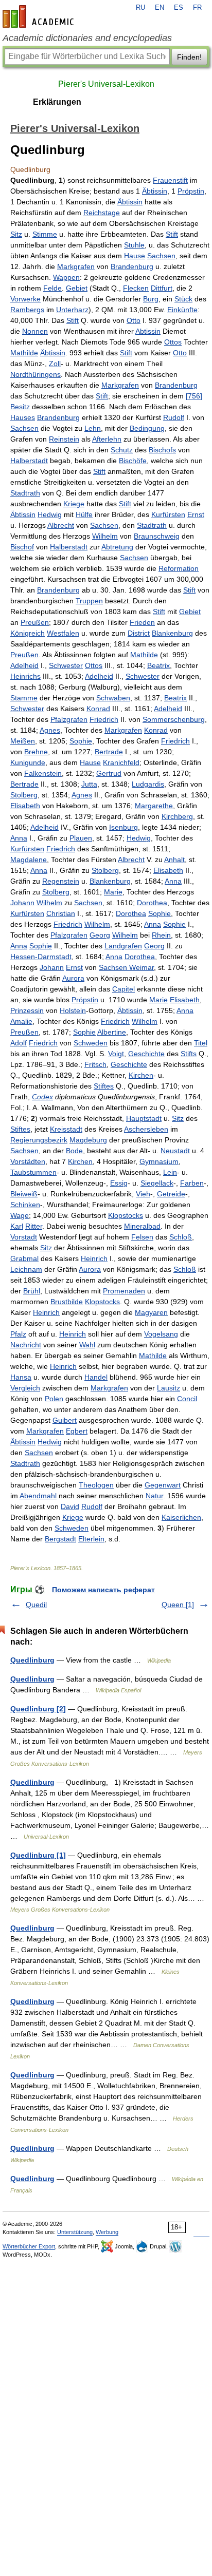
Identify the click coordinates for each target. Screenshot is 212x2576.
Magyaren (151, 1312)
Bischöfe (133, 461)
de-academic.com (40, 16)
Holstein (73, 1010)
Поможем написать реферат (103, 1590)
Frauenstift (170, 180)
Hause (135, 256)
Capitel (123, 989)
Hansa (21, 1377)
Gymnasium (159, 1161)
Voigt (116, 1054)
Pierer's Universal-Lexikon (106, 84)
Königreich (28, 633)
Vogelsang (161, 1334)
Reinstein (64, 439)
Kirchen (141, 1075)
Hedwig (50, 514)
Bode (74, 1151)
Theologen (96, 1485)
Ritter (34, 1226)
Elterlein (91, 1539)
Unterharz (72, 310)
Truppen (89, 601)
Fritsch (95, 1064)
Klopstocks (126, 1215)
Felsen (142, 1237)
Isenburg (123, 827)
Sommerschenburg (174, 719)
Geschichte (146, 1054)
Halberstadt (29, 461)
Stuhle (134, 245)
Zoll (55, 364)
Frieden (142, 622)
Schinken (25, 1205)
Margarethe (154, 806)
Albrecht (61, 525)
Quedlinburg (32, 1660)
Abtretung (117, 547)
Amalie (21, 1021)
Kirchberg (177, 816)
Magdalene (29, 860)
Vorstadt (24, 1237)
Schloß (181, 1237)
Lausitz (169, 1388)
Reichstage (102, 213)
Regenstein (61, 881)
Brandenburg (132, 266)
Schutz (122, 450)
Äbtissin (155, 191)
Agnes (50, 730)
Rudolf (174, 417)
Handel (96, 1377)
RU (140, 8)
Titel (201, 1043)
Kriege (74, 504)
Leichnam (26, 1269)
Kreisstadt (66, 1129)
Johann (22, 903)
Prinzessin (27, 1010)
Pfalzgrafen (69, 719)
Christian (61, 913)
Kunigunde (28, 762)
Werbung (107, 2232)
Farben (192, 1183)
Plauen (81, 838)
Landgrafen (123, 946)
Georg (100, 935)
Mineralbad (142, 1226)
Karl (17, 1226)
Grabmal (24, 1258)
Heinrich (94, 1258)
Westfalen (63, 633)
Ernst (196, 514)
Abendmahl (38, 1496)
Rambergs (27, 310)
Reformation (179, 568)
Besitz (20, 407)
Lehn (93, 428)
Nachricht (26, 1345)
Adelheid (24, 665)
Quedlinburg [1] (38, 1855)
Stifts (189, 1054)
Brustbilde (67, 1302)
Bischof (22, 547)
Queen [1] (178, 1605)
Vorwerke (25, 299)
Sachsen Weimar (126, 967)
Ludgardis (148, 784)
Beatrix (158, 665)
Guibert (65, 1420)
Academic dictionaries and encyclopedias (87, 38)
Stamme (24, 698)
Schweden (91, 1043)
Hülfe (84, 514)
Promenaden (124, 1291)
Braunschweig (157, 536)
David (70, 1506)
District (139, 633)
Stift (172, 234)
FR (197, 8)
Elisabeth (25, 806)
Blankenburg (172, 633)
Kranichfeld (121, 762)
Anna (19, 838)
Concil (187, 1399)
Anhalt (174, 860)
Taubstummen (33, 1172)
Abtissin (148, 331)
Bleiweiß (24, 1194)
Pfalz (18, 1334)
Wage (20, 1215)
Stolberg (24, 795)
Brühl (32, 1291)
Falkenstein (43, 773)
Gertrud (109, 773)
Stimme (45, 234)
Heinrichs (25, 676)
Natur (154, 1496)
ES (179, 8)
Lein (170, 1172)
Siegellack (157, 1183)
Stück (183, 299)
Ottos (173, 342)
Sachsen (161, 256)
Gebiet (77, 288)
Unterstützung (75, 2232)
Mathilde (24, 353)
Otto (134, 320)
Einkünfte (182, 310)
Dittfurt (162, 288)
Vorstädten (28, 1161)
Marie (113, 892)
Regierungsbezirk (39, 1140)
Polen (54, 1399)
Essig (119, 1183)
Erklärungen (57, 102)
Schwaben (113, 698)
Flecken (136, 288)
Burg (151, 299)
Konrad (98, 709)
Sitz (16, 234)
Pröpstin (191, 191)
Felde (52, 288)
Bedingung (147, 428)
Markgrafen (76, 266)
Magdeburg (88, 1140)
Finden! (189, 57)
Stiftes (104, 1086)
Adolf (19, 1043)
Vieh (143, 1194)
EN (160, 8)
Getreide (171, 1194)
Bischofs (162, 450)
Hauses (23, 417)
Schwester (66, 665)
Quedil (36, 1605)
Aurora (73, 978)
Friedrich (104, 719)
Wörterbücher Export (29, 2246)
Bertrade (109, 752)
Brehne (36, 752)
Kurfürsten (168, 514)
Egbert (77, 1431)
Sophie (81, 741)
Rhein (161, 935)
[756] (194, 396)
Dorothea (152, 903)
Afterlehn (107, 439)
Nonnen (35, 331)
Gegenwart (163, 1485)
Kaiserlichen (181, 1517)
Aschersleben (146, 1129)
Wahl (87, 1345)
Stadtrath (25, 493)
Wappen (66, 277)
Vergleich (25, 1388)
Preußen (35, 622)
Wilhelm (105, 536)
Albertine (112, 1032)
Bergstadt (60, 1539)
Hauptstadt (144, 1118)
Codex (42, 1097)
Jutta (89, 784)
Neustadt (175, 1151)
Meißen (23, 741)
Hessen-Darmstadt (41, 957)
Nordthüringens (36, 374)
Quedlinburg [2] (38, 1709)
